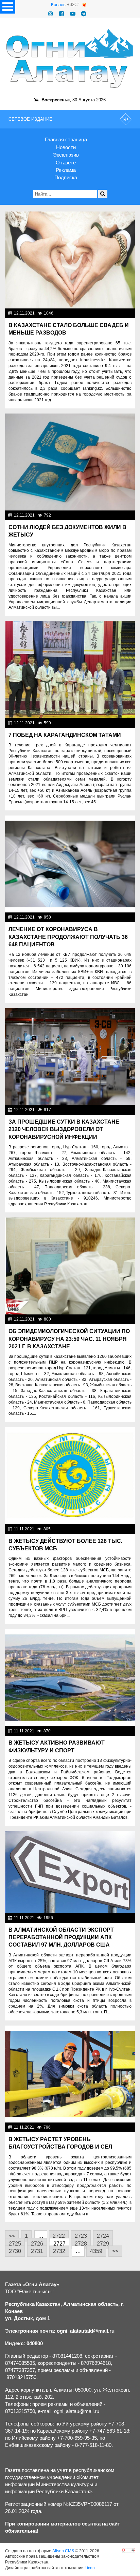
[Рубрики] (8, 7)
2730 (15, 2251)
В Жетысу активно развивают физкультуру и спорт (57, 1746)
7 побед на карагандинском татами (65, 735)
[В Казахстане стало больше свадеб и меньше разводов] (70, 260)
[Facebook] (62, 14)
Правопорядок (118, 515)
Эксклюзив (66, 155)
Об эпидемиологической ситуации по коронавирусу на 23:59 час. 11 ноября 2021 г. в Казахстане (69, 1339)
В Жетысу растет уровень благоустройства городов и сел (60, 2143)
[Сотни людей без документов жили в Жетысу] (70, 462)
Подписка (66, 177)
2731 (37, 2251)
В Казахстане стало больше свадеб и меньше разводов (69, 329)
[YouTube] (73, 14)
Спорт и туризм (117, 1731)
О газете (66, 163)
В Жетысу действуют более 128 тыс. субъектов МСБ (65, 1545)
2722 (59, 2236)
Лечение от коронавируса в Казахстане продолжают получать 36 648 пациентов (68, 937)
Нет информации (116, 723)
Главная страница (66, 139)
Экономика (122, 1529)
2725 (15, 2244)
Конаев (58, 5)
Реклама (66, 170)
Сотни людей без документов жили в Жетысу (67, 531)
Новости (66, 147)
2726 (37, 2244)
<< (12, 2236)
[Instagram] (51, 14)
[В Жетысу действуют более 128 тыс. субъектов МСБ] (70, 1476)
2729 (103, 2244)
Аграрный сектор (116, 1918)
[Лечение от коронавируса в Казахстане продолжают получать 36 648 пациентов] (70, 864)
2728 (81, 2244)
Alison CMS (63, 2551)
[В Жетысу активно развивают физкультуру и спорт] (70, 1678)
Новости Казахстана (112, 313)
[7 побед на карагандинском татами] (70, 670)
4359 (96, 2251)
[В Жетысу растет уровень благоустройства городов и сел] (70, 2074)
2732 (59, 2251)
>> (115, 2251)
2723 (81, 2236)
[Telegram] (84, 14)
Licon (90, 2568)
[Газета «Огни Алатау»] (70, 58)
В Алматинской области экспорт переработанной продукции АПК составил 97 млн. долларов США (61, 1937)
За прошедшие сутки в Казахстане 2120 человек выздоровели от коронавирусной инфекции (64, 1129)
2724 (103, 2236)
